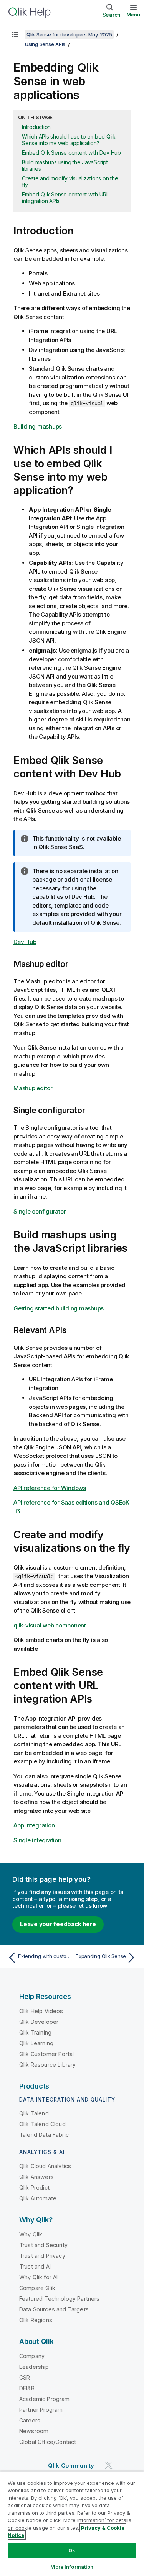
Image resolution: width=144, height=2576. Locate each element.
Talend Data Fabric (44, 2135)
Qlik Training (35, 2032)
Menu (133, 15)
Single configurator (40, 1211)
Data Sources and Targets (54, 2309)
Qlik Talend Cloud (42, 2124)
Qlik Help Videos (41, 2011)
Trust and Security (43, 2245)
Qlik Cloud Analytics (45, 2166)
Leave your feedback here (58, 1924)
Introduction (36, 127)
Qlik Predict (34, 2188)
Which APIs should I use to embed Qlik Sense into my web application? (69, 140)
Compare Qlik (37, 2288)
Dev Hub (25, 942)
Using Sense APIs (45, 44)
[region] (72, 2524)
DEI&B (27, 2388)
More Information (72, 2567)
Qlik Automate (38, 2198)
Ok (72, 2550)
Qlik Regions (36, 2320)
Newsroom (34, 2431)
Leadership (34, 2367)
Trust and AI (35, 2266)
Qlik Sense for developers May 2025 (69, 34)
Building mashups (38, 426)
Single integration (37, 1840)
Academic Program (45, 2399)
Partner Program (41, 2410)
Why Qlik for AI (38, 2277)
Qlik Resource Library (47, 2065)
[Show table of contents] (15, 34)
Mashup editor (33, 1088)
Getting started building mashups (59, 1308)
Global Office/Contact (48, 2442)
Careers (30, 2420)
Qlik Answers (36, 2177)
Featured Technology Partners (59, 2299)
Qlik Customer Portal (46, 2054)
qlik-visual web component (50, 1625)
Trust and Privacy (42, 2256)
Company (32, 2356)
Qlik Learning (36, 2043)
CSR (25, 2377)
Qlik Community (71, 2466)
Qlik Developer (39, 2022)
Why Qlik (31, 2234)
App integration (34, 1825)
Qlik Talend (34, 2113)
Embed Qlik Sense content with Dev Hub (71, 153)
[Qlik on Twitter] (109, 2465)
